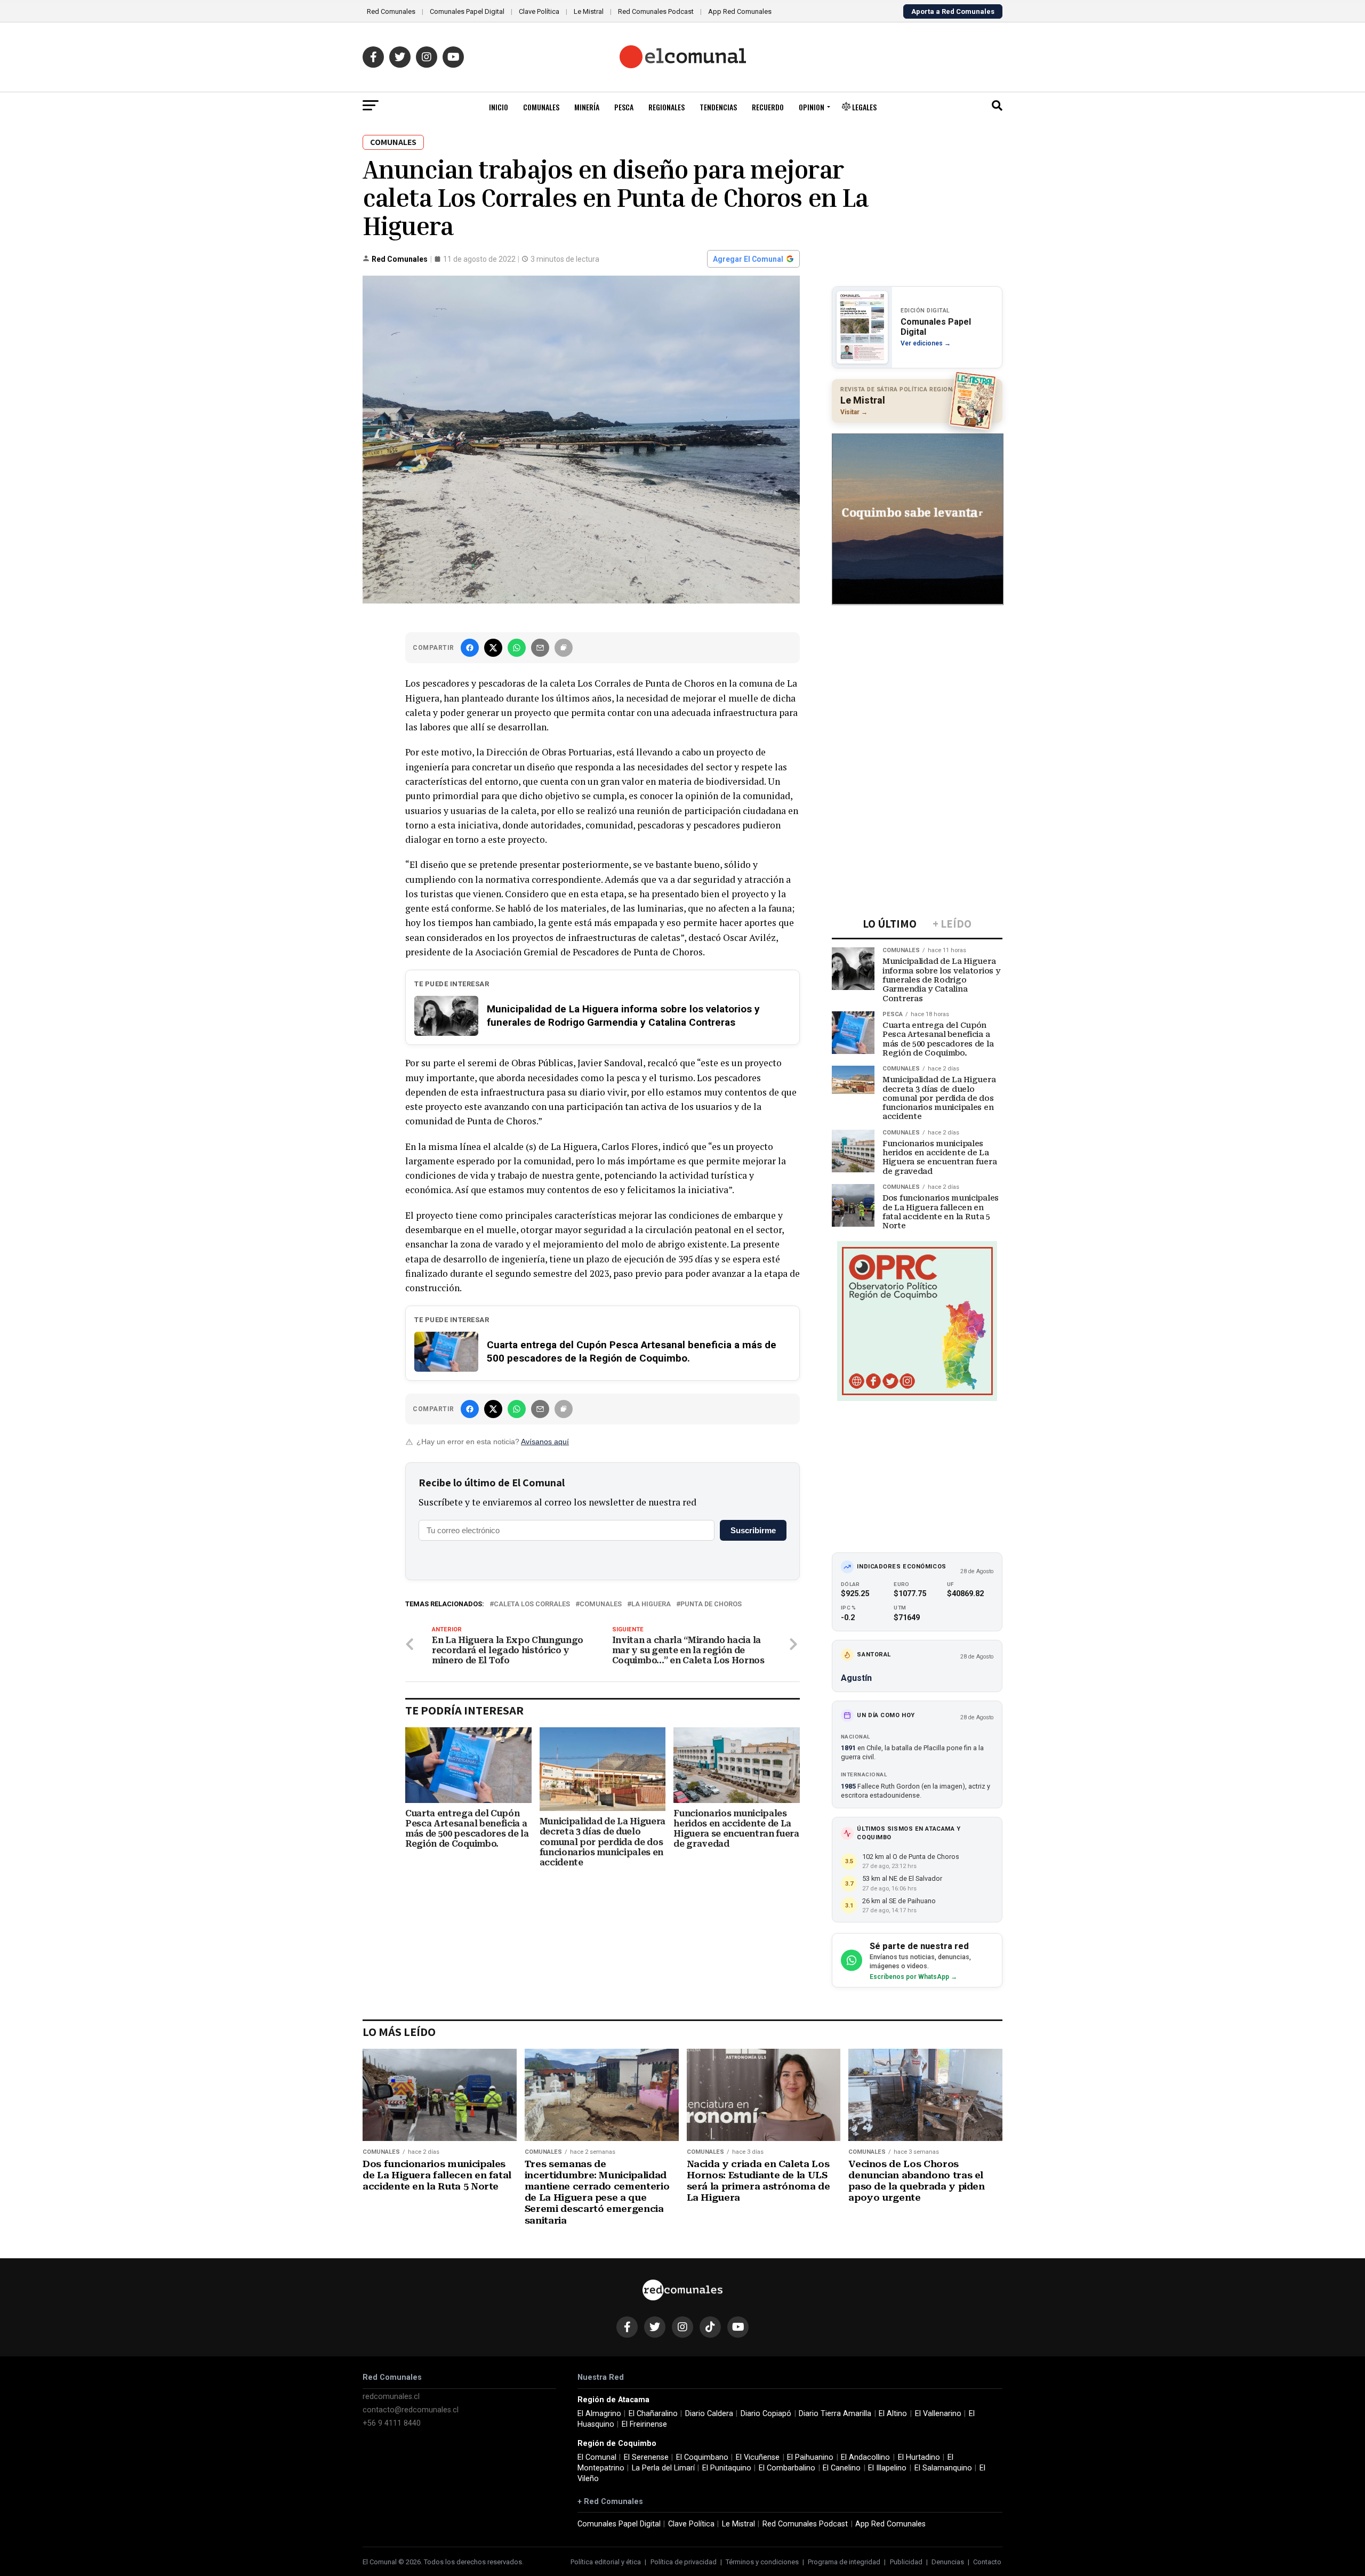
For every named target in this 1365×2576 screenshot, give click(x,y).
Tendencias (718, 107)
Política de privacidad (684, 2562)
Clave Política (539, 11)
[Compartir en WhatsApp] (517, 648)
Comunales (541, 107)
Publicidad (906, 2562)
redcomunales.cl (391, 2397)
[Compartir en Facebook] (470, 648)
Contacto (987, 2562)
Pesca (624, 107)
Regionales (667, 107)
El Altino (893, 2414)
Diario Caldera (709, 2414)
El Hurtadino (919, 2457)
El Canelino (842, 2468)
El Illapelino (887, 2468)
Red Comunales (391, 11)
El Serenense (646, 2457)
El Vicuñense (758, 2457)
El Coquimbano (702, 2457)
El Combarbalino (787, 2468)
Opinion (812, 107)
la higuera (651, 1604)
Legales (864, 107)
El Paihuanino (810, 2457)
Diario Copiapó (766, 2414)
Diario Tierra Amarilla (835, 2414)
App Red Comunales (740, 11)
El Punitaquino (727, 2468)
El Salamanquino (943, 2468)
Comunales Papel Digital (467, 11)
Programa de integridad (844, 2562)
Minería (587, 107)
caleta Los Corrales (532, 1604)
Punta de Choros (711, 1604)
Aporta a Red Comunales (953, 11)
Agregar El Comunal (748, 259)
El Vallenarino (938, 2414)
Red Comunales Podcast (656, 11)
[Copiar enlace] (564, 648)
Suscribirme (753, 1530)
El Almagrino (599, 2414)
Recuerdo (768, 107)
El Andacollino (865, 2457)
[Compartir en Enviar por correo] (540, 648)
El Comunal (597, 2457)
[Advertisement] (917, 684)
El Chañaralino (653, 2414)
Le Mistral (589, 11)
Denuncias (948, 2562)
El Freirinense (644, 2424)
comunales (601, 1604)
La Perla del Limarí (663, 2468)
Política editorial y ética (606, 2562)
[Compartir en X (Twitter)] (493, 648)
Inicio (499, 107)
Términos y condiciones (762, 2562)
